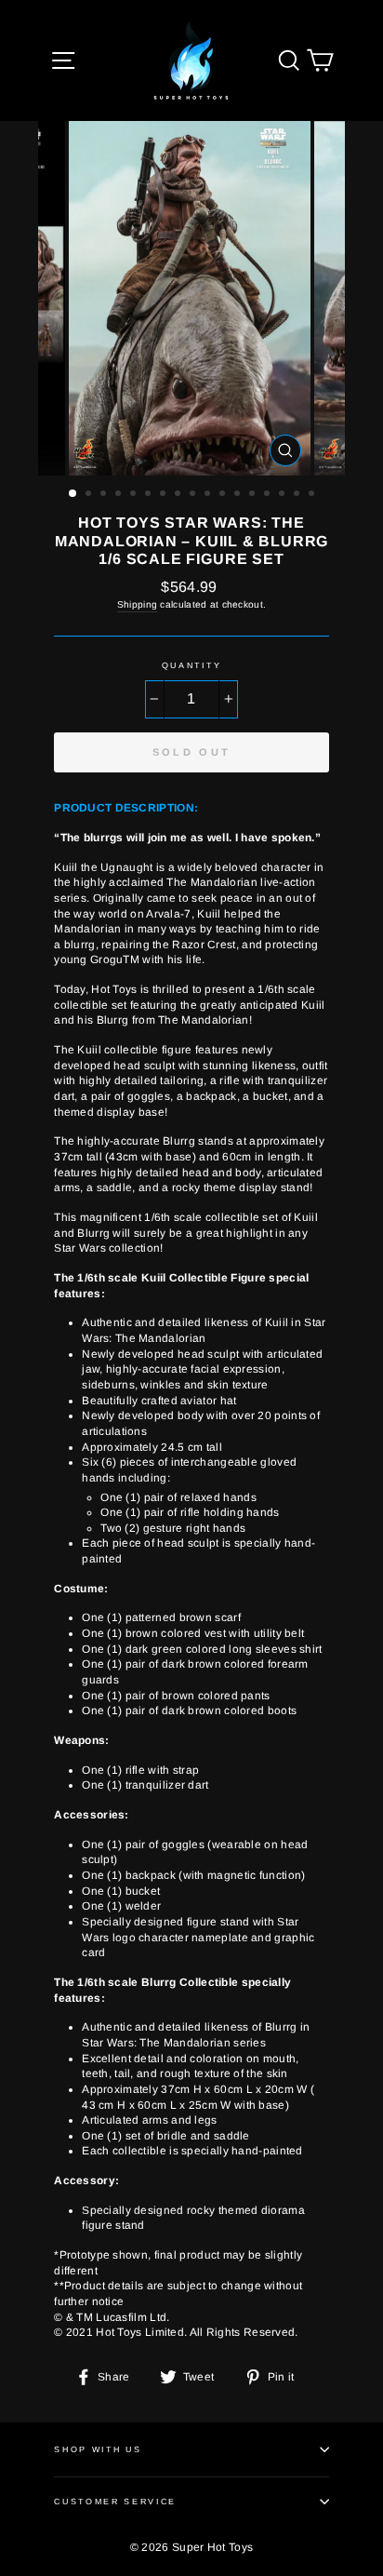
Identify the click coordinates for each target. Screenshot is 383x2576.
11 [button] (224, 495)
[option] (191, 298)
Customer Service (115, 2502)
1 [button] (73, 494)
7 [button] (165, 495)
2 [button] (90, 495)
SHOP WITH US (98, 2449)
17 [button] (313, 495)
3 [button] (105, 495)
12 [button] (239, 495)
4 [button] (120, 495)
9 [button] (194, 495)
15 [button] (284, 495)
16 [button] (298, 495)
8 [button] (179, 495)
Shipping (137, 604)
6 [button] (150, 495)
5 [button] (135, 495)
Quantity (191, 665)
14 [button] (269, 495)
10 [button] (209, 495)
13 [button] (254, 495)
